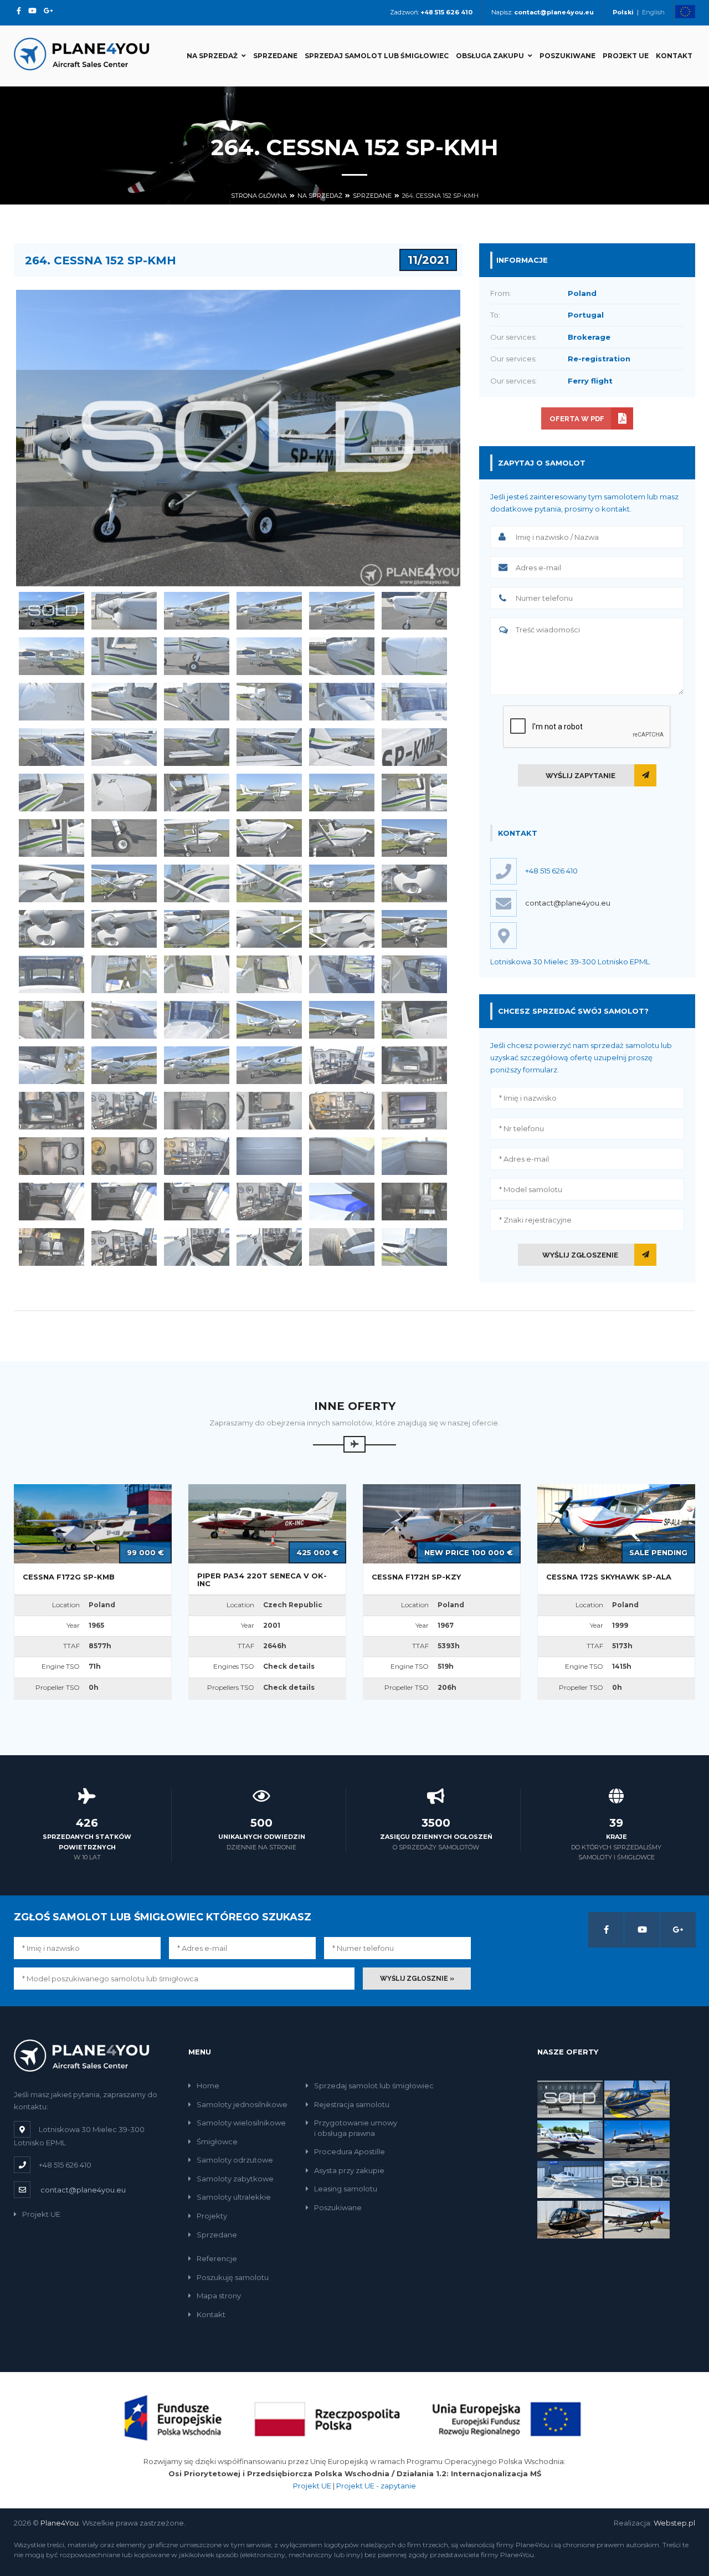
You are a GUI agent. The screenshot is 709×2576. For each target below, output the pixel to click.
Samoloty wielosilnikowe (241, 2123)
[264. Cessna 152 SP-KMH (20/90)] (124, 747)
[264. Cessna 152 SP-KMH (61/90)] (52, 1065)
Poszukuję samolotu (233, 2277)
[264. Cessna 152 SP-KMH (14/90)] (124, 701)
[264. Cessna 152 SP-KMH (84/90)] (414, 1201)
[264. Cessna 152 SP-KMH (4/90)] (269, 610)
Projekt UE (626, 56)
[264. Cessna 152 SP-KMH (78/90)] (414, 1156)
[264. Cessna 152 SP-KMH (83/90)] (342, 1201)
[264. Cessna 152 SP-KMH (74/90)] (124, 1156)
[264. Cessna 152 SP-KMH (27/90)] (197, 792)
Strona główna (259, 196)
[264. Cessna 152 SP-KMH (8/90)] (124, 656)
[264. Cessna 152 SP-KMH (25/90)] (52, 792)
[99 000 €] (93, 1523)
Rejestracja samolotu (352, 2104)
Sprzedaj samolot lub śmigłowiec (377, 56)
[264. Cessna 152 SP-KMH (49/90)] (52, 974)
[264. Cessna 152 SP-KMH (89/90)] (342, 1247)
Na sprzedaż (212, 56)
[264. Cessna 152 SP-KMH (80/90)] (124, 1201)
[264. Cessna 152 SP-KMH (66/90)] (414, 1065)
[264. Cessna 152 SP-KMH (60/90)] (414, 1019)
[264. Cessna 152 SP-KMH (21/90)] (197, 747)
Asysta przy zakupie (349, 2170)
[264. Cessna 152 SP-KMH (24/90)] (414, 747)
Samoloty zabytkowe (235, 2179)
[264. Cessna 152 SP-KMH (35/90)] (342, 838)
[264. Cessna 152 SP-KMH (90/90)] (414, 1247)
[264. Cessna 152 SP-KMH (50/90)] (124, 974)
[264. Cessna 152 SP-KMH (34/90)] (269, 838)
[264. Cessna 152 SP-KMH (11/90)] (342, 656)
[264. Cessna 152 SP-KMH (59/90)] (342, 1019)
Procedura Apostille (350, 2151)
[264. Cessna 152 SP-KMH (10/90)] (269, 656)
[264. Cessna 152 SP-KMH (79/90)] (52, 1201)
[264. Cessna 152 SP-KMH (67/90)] (52, 1110)
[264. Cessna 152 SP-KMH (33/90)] (197, 838)
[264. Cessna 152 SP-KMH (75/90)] (197, 1156)
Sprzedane (275, 56)
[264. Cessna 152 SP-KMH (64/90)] (269, 1065)
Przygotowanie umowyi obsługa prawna (356, 2128)
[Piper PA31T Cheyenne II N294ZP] (637, 2139)
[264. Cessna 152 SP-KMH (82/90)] (269, 1201)
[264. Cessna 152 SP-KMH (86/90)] (124, 1247)
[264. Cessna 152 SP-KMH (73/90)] (52, 1156)
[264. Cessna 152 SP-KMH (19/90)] (52, 747)
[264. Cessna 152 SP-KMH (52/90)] (269, 974)
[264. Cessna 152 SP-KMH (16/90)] (269, 701)
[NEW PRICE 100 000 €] (442, 1523)
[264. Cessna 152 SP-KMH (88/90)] (269, 1247)
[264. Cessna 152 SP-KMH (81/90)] (197, 1201)
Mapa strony (219, 2296)
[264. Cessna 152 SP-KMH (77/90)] (342, 1156)
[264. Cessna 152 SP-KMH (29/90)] (342, 792)
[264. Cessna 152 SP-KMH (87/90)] (197, 1247)
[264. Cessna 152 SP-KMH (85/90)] (52, 1247)
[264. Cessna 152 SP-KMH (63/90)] (197, 1065)
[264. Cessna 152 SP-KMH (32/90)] (124, 838)
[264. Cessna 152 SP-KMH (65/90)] (342, 1065)
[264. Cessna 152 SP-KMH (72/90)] (414, 1110)
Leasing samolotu (346, 2189)
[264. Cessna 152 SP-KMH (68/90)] (124, 1110)
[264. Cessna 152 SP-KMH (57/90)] (197, 1019)
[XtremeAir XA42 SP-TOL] (637, 2219)
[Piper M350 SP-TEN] (570, 2098)
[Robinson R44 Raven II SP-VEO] (570, 2219)
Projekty (212, 2216)
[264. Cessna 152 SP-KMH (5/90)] (342, 610)
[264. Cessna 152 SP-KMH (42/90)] (414, 883)
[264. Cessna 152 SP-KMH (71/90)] (342, 1110)
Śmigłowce (217, 2141)
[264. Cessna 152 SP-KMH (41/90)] (342, 883)
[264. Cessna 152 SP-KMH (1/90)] (52, 610)
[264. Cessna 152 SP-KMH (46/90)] (269, 929)
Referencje (217, 2258)
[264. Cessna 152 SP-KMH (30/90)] (414, 792)
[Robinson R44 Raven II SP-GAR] (637, 2098)
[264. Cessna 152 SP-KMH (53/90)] (342, 974)
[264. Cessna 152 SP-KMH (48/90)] (414, 929)
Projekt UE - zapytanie (376, 2486)
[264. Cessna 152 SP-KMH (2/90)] (124, 610)
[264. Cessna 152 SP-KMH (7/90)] (52, 656)
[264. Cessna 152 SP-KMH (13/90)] (52, 701)
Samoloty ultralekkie (234, 2197)
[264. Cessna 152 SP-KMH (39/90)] (197, 883)
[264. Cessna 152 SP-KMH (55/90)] (52, 1019)
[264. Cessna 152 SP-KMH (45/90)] (197, 929)
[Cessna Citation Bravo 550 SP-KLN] (637, 2179)
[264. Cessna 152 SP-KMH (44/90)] (124, 929)
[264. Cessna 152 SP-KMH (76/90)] (269, 1156)
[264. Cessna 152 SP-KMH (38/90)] (124, 883)
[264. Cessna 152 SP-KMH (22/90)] (269, 747)
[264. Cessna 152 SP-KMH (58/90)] (269, 1019)
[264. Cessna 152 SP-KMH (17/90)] (342, 701)
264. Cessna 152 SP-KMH (440, 196)
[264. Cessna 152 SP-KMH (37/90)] (52, 883)
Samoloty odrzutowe (235, 2160)
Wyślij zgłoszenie (580, 1255)
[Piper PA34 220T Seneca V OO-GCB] (570, 2139)
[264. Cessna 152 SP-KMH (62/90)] (124, 1065)
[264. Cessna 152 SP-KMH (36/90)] (414, 838)
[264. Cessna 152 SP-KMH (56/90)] (124, 1019)
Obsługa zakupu (490, 56)
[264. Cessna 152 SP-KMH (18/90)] (414, 701)
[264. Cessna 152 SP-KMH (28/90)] (269, 792)
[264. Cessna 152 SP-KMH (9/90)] (197, 656)
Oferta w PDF (577, 419)
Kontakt (674, 56)
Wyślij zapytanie (580, 776)
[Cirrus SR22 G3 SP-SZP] (570, 2179)
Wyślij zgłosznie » (417, 1979)
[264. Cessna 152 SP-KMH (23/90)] (342, 747)
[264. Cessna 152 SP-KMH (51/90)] (197, 974)
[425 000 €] (267, 1523)
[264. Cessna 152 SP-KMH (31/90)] (52, 838)
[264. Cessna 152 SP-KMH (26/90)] (124, 792)
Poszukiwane (567, 56)
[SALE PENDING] (616, 1523)
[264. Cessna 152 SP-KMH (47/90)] (342, 929)
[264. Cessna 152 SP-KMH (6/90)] (414, 610)
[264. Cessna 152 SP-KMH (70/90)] (269, 1110)
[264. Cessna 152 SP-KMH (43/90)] (52, 929)
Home (208, 2086)
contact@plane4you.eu (568, 903)
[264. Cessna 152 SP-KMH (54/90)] (414, 974)
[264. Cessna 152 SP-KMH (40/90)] (269, 883)
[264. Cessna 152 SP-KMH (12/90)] (414, 656)
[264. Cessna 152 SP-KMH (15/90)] (197, 701)
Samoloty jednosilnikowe (242, 2104)
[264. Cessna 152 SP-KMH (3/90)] (197, 610)
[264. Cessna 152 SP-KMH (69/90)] (197, 1110)
